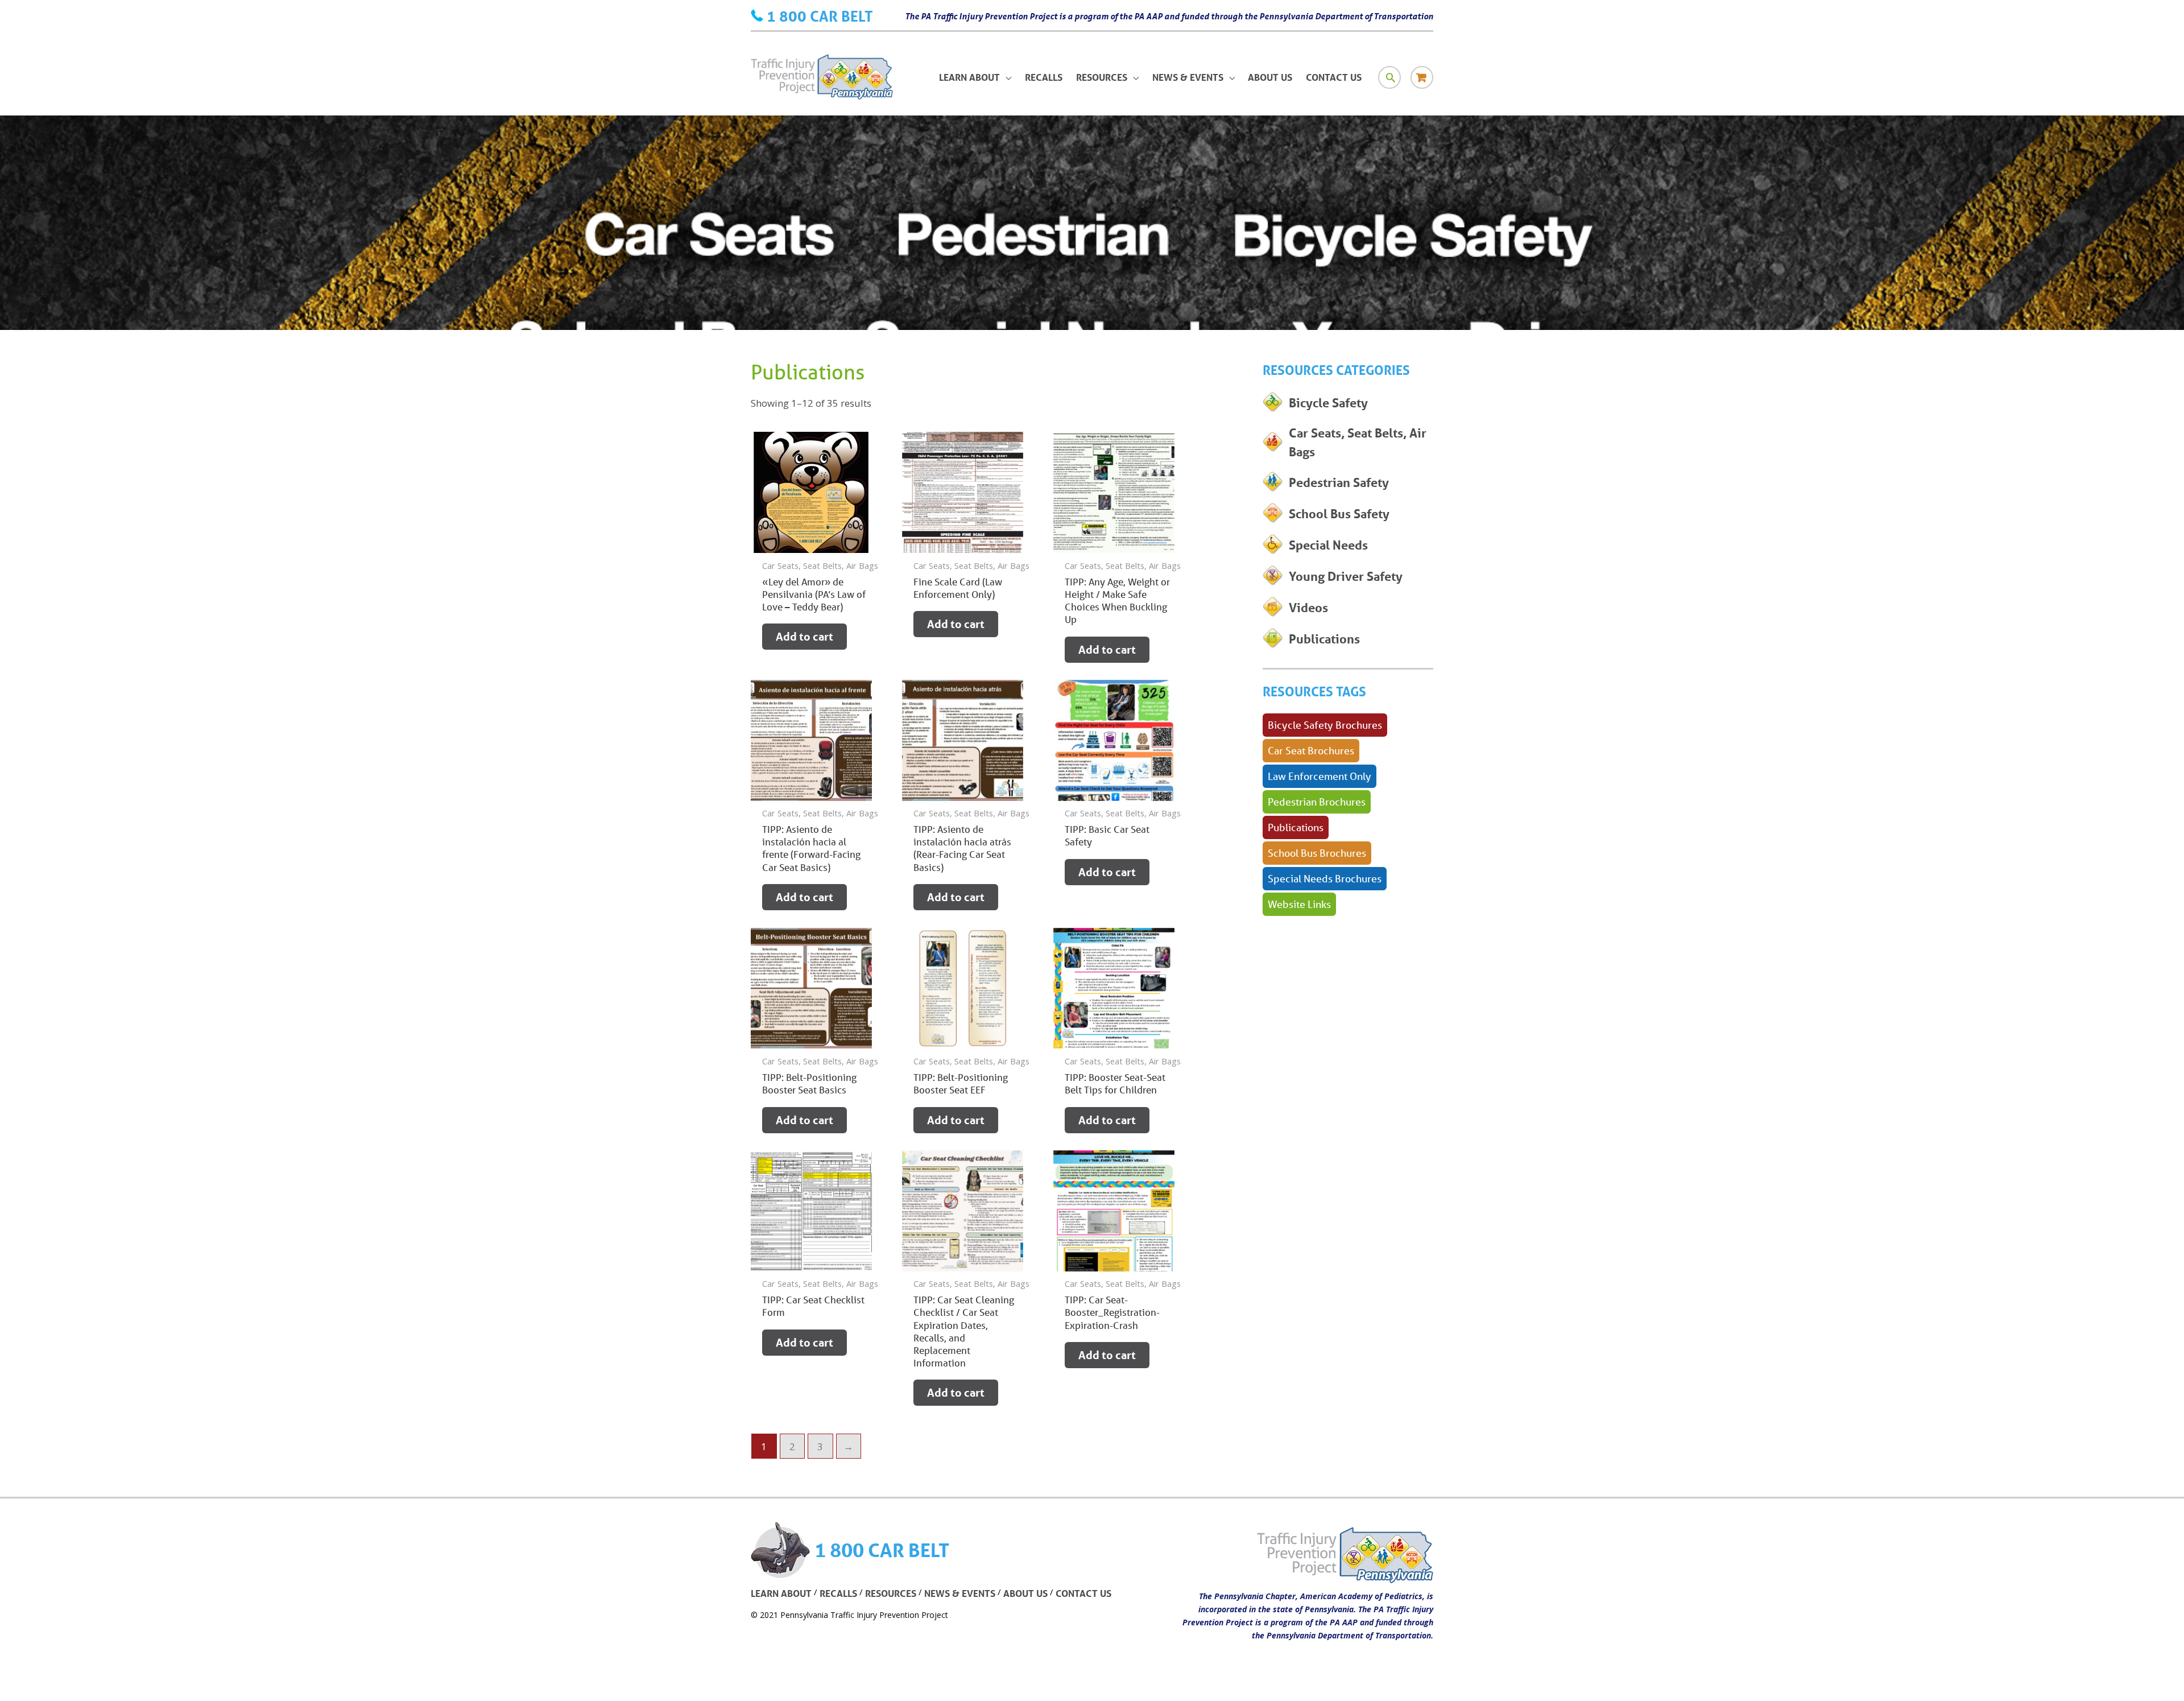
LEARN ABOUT (781, 1593)
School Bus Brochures (1317, 853)
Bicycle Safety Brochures (1325, 725)
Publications (1296, 827)
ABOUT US (1025, 1593)
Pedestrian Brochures (1317, 802)
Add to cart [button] (804, 637)
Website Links (1299, 904)
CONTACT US (1083, 1593)
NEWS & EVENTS (960, 1593)
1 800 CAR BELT (820, 16)
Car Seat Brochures (1311, 750)
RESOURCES (891, 1593)
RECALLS (838, 1593)
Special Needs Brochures (1325, 878)
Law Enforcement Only (1319, 776)
